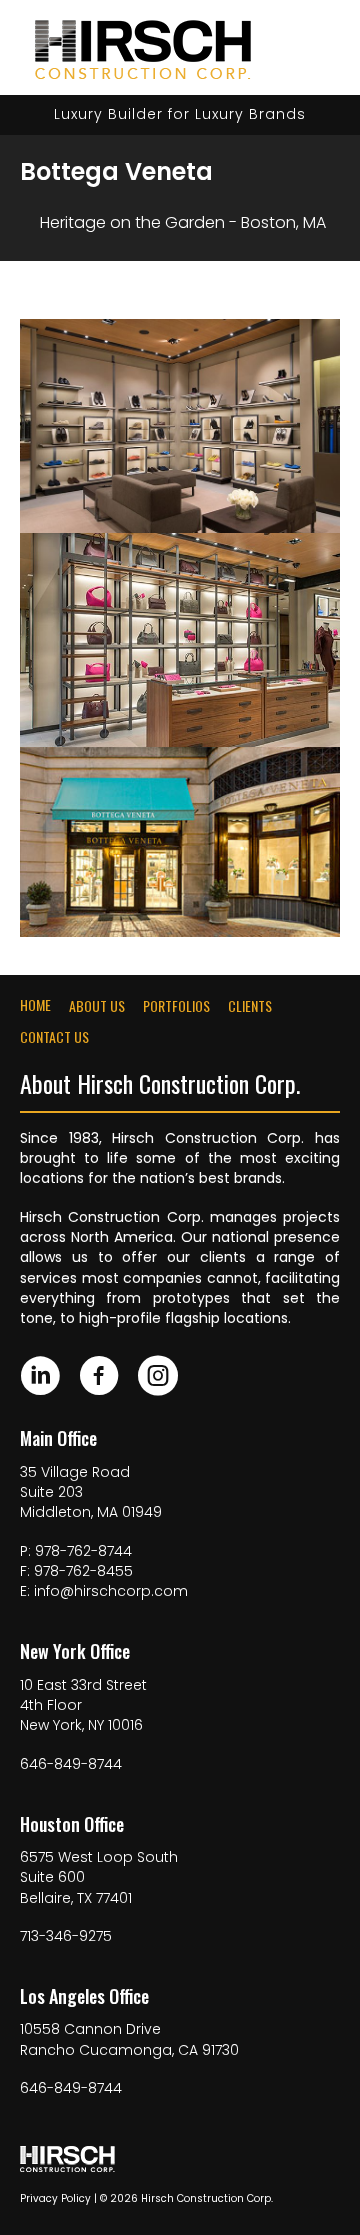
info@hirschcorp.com (111, 1591)
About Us (97, 1006)
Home (35, 1005)
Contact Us (54, 1037)
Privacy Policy (55, 2198)
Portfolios (176, 1006)
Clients (250, 1006)
